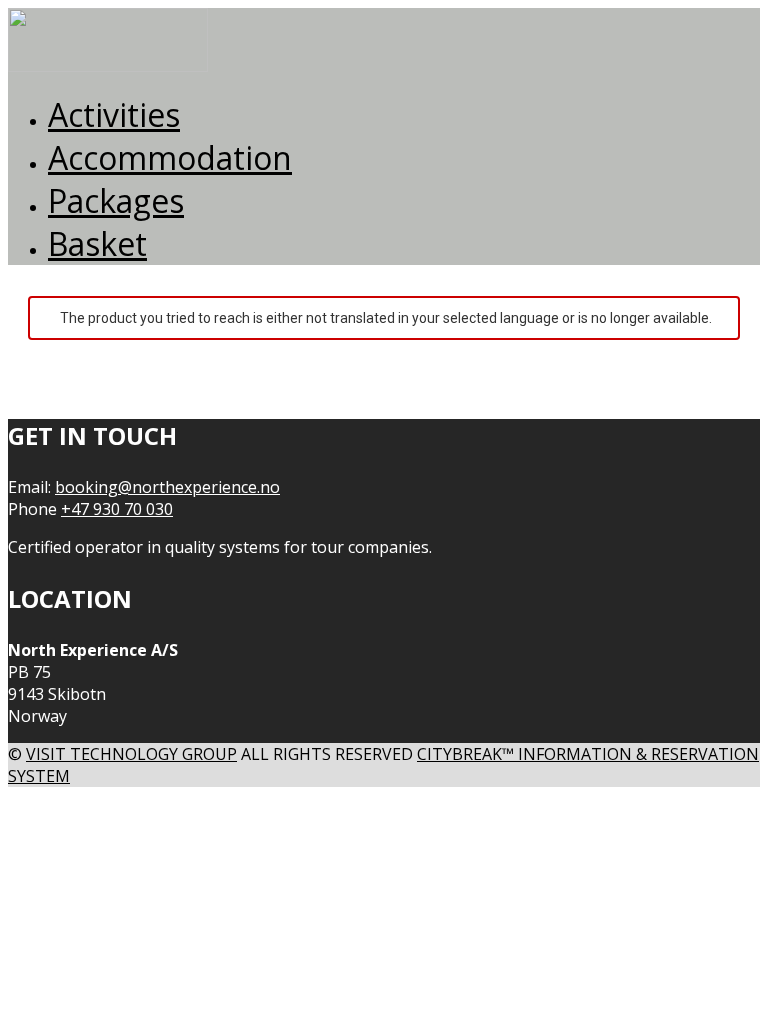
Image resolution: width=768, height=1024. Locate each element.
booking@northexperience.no (167, 487)
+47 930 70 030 (117, 509)
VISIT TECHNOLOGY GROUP (131, 754)
